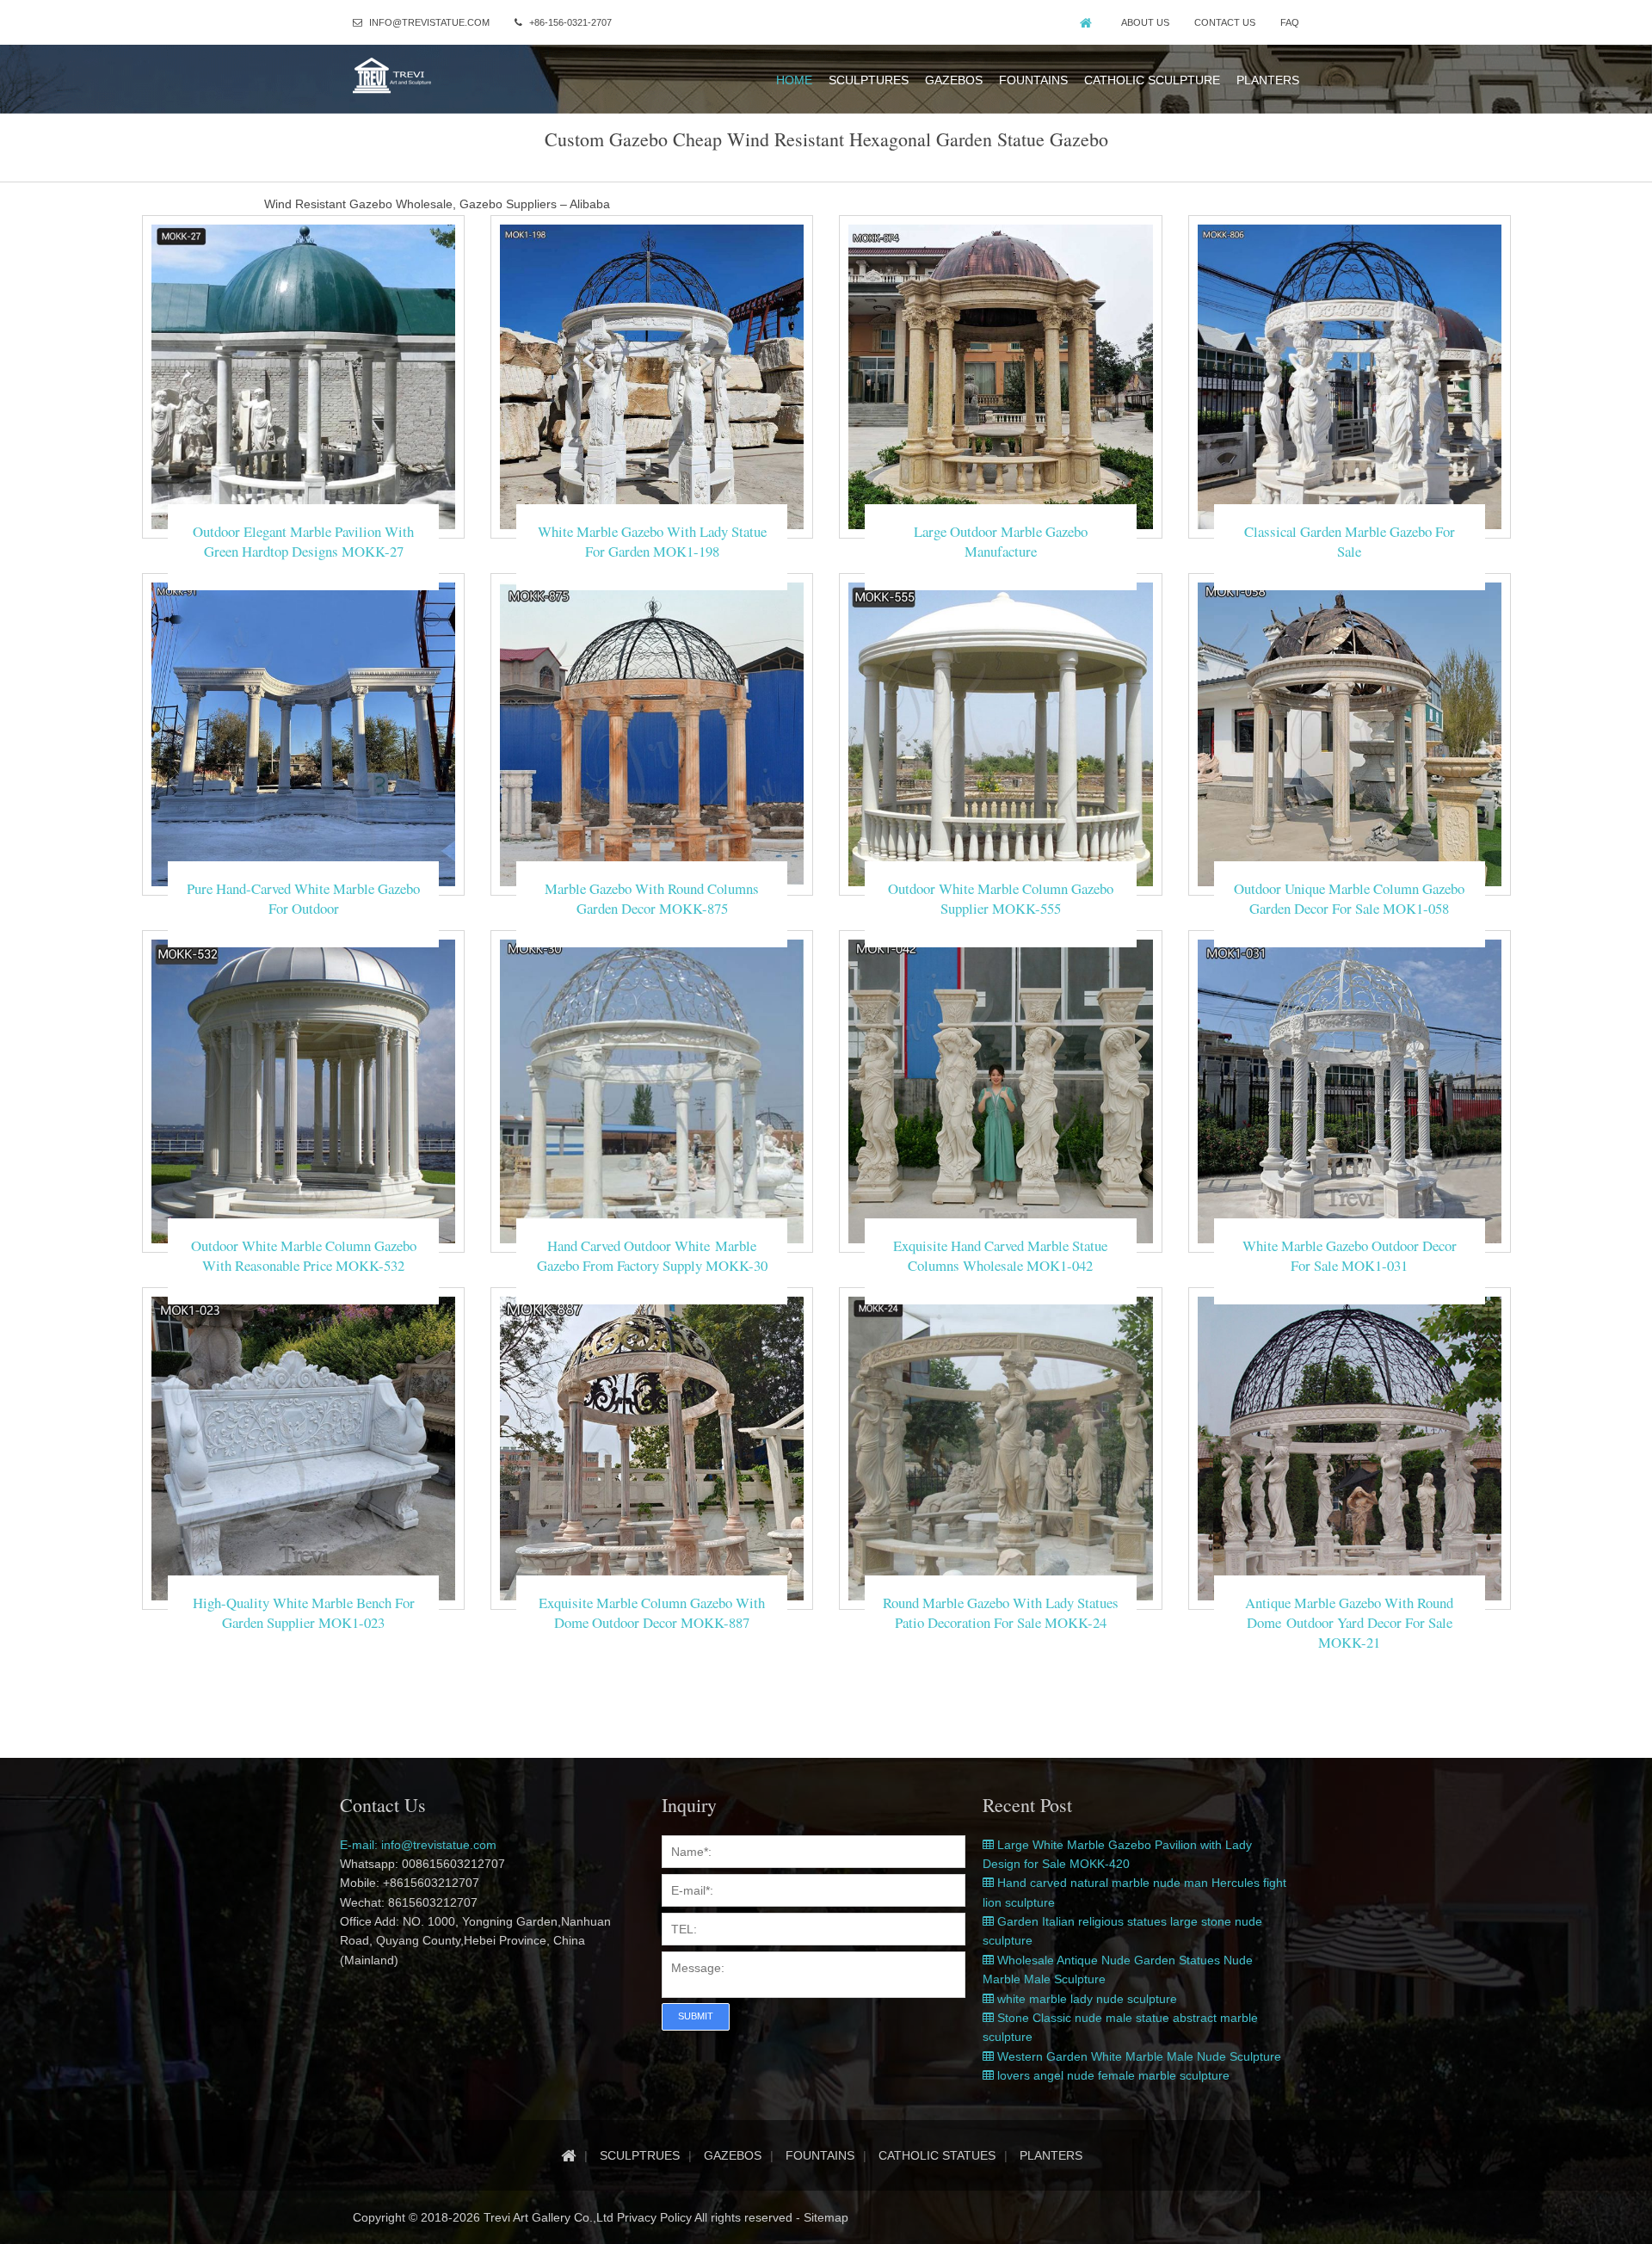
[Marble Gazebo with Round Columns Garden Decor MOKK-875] (652, 733)
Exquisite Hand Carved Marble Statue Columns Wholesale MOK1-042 (1000, 1255)
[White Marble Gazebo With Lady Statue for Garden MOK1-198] (652, 376)
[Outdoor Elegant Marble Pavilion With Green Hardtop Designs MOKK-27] (303, 376)
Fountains (1033, 80)
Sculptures (869, 80)
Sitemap (826, 2217)
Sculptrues (640, 2155)
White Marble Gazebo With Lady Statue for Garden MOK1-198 (652, 541)
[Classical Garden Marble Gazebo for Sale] (1350, 376)
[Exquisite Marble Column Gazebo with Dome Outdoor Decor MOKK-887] (652, 1447)
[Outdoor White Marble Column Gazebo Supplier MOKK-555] (1000, 733)
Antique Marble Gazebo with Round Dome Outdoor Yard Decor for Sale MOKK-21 (1349, 1622)
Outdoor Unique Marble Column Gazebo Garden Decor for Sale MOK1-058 (1349, 898)
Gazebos (954, 80)
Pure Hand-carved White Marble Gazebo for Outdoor (303, 898)
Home (794, 80)
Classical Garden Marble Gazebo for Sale (1350, 541)
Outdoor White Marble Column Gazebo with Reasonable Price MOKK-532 (304, 1255)
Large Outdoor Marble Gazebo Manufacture (1001, 541)
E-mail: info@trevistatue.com (418, 1845)
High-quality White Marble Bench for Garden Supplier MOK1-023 (304, 1612)
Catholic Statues (937, 2155)
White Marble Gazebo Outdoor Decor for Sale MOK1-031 (1350, 1255)
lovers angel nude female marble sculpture (1112, 2075)
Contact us (1225, 22)
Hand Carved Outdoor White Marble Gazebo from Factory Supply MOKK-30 (652, 1255)
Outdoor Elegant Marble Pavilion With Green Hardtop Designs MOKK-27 (303, 541)
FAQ (1290, 22)
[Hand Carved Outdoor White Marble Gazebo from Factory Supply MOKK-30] (652, 1090)
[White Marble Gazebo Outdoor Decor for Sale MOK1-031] (1350, 1090)
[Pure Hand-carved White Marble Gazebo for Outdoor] (303, 733)
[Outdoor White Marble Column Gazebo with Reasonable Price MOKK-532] (303, 1090)
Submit (696, 2016)
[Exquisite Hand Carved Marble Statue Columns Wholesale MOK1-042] (1000, 1090)
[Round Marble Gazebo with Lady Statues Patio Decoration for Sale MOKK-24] (1000, 1447)
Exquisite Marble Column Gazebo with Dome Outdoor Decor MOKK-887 (652, 1612)
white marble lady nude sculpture (1085, 1999)
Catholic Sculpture (1152, 80)
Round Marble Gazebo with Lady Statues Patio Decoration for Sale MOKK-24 (1001, 1612)
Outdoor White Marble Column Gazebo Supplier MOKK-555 (1001, 898)
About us (1145, 22)
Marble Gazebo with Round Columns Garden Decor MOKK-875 (652, 898)
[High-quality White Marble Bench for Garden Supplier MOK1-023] (303, 1447)
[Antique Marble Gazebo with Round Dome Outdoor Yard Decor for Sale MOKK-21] (1350, 1447)
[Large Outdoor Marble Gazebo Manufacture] (1000, 376)
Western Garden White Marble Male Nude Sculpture (1137, 2056)
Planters (1268, 80)
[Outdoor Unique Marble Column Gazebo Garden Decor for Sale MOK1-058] (1350, 733)
